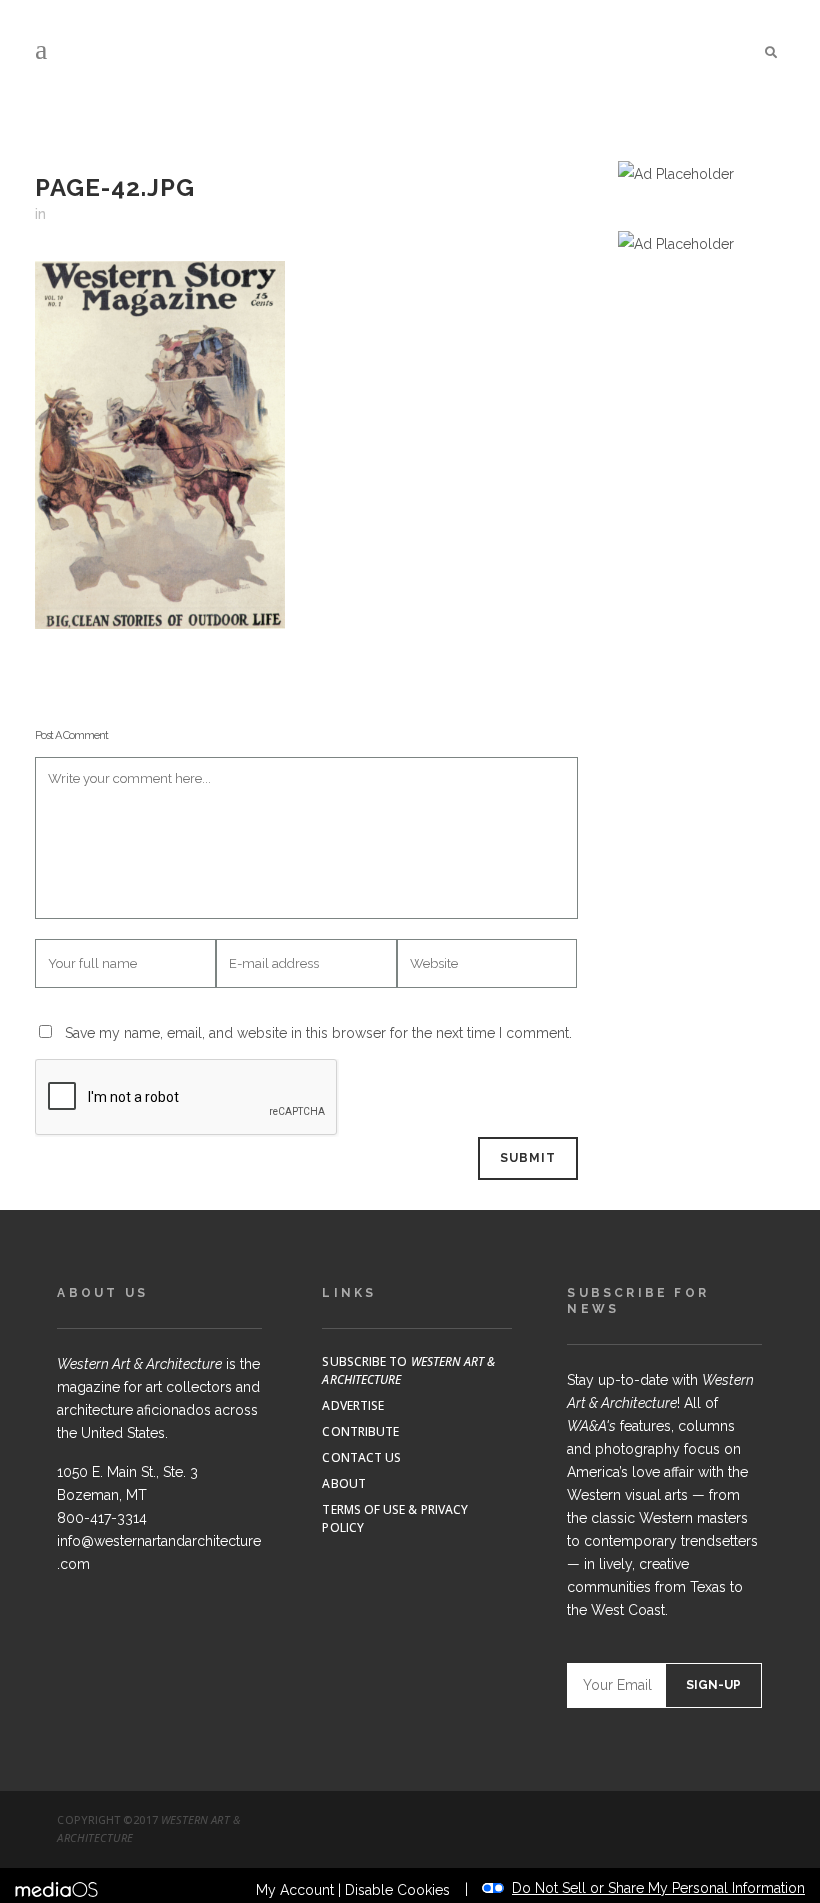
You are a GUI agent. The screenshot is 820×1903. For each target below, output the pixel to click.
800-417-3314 (102, 1518)
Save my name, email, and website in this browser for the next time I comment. (318, 1033)
